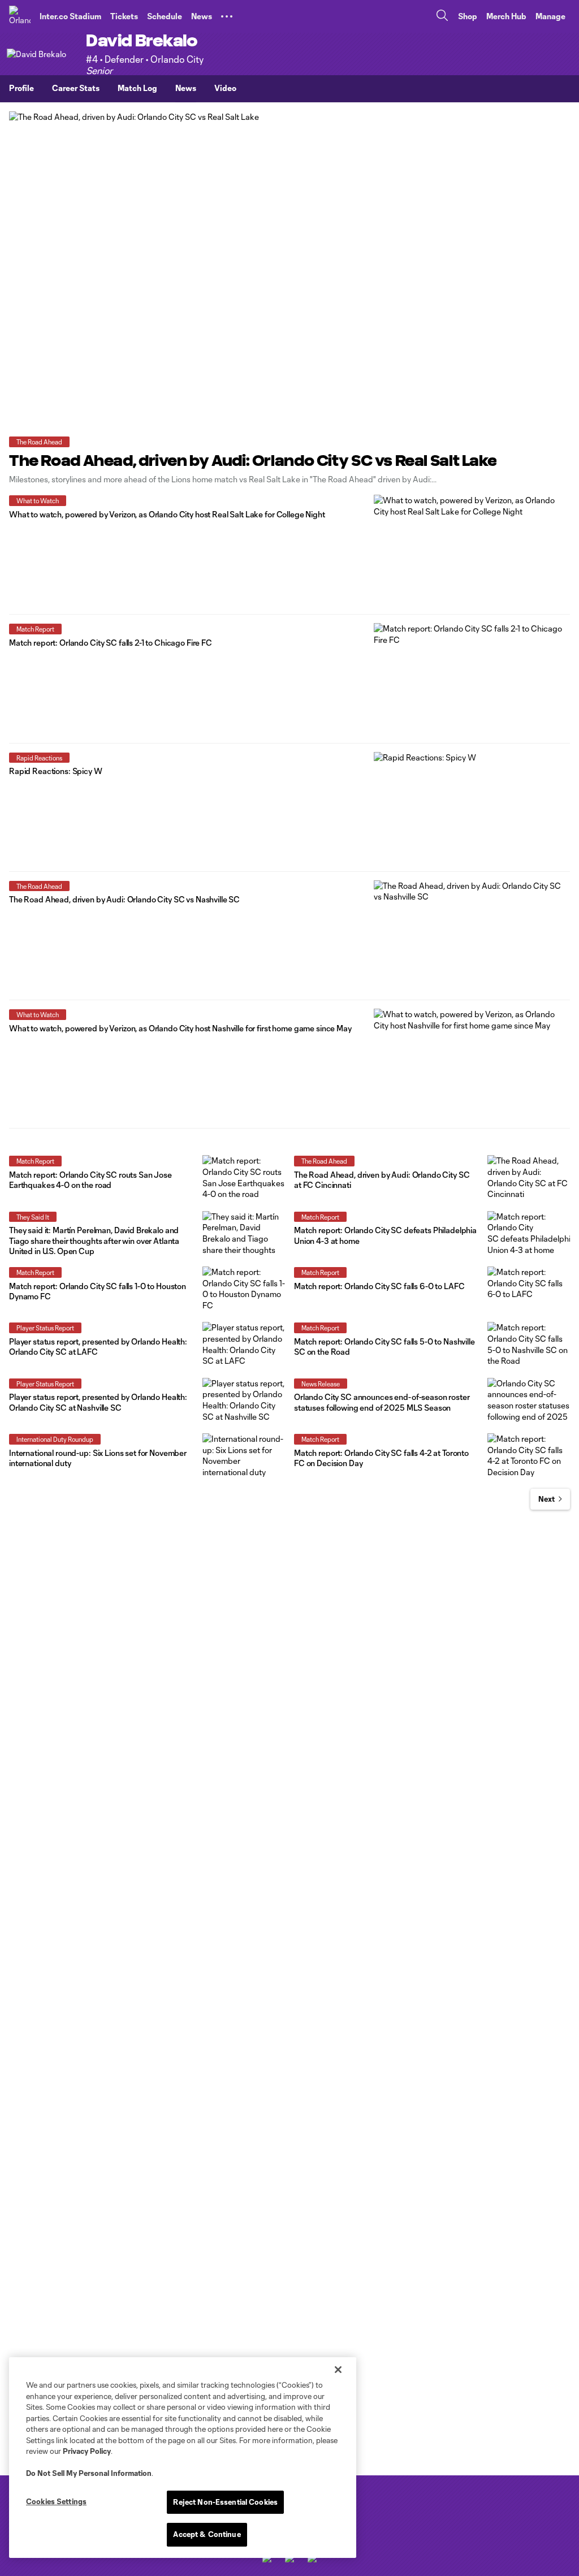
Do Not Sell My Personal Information (89, 2473)
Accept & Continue (207, 2534)
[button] (227, 16)
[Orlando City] (20, 16)
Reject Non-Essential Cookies (225, 2502)
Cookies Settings (56, 2501)
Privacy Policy (87, 2451)
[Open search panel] (442, 17)
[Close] (338, 2370)
